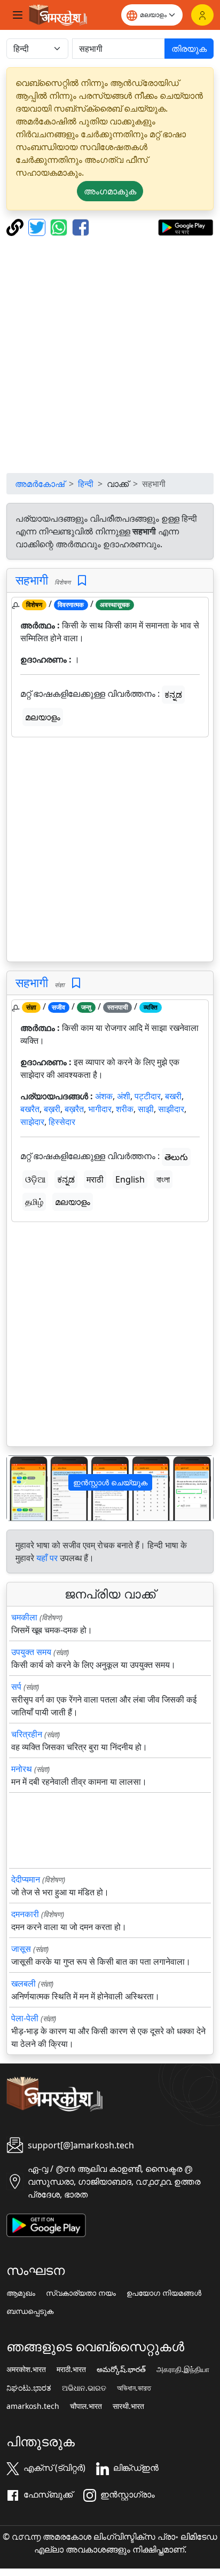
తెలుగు (176, 1157)
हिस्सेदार (62, 1122)
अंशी (124, 1096)
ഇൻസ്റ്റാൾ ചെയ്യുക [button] (110, 1482)
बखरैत (30, 1109)
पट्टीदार (148, 1096)
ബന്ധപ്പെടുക (30, 2311)
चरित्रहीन (27, 1734)
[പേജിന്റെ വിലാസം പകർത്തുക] (16, 226)
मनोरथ (22, 1769)
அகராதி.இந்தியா (183, 2369)
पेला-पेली (25, 2018)
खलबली (23, 1983)
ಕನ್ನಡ (173, 695)
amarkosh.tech (33, 2406)
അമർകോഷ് (40, 484)
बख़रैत (74, 1109)
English (130, 1179)
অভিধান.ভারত (134, 2388)
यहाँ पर (47, 1558)
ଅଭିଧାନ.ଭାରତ (84, 2388)
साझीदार (171, 1109)
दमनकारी (25, 1914)
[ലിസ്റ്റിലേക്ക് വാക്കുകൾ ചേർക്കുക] (82, 581)
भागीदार (100, 1109)
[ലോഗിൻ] (202, 15)
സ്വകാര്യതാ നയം (81, 2293)
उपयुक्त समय (31, 1652)
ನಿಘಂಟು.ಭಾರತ (29, 2388)
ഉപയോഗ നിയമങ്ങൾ (164, 2293)
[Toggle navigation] (18, 15)
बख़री (52, 1109)
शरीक (125, 1109)
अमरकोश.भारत (26, 2369)
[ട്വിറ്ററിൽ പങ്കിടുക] (38, 226)
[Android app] (46, 2224)
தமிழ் (34, 1202)
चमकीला (24, 1617)
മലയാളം (43, 717)
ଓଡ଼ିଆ (35, 1179)
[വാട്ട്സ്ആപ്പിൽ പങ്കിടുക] (60, 226)
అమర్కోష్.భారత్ (121, 2369)
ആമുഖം (21, 2293)
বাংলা (163, 1179)
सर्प (16, 1687)
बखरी (173, 1096)
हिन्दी (86, 484)
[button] (22, 1488)
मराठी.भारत (71, 2369)
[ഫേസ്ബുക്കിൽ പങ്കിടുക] (81, 226)
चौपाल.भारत (86, 2406)
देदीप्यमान (26, 1879)
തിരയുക (189, 49)
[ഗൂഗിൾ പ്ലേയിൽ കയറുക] (186, 226)
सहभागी (32, 580)
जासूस (21, 1949)
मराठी (95, 1179)
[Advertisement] (110, 355)
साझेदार (32, 1122)
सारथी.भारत (128, 2406)
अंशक (104, 1096)
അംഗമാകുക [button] (110, 191)
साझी (146, 1109)
